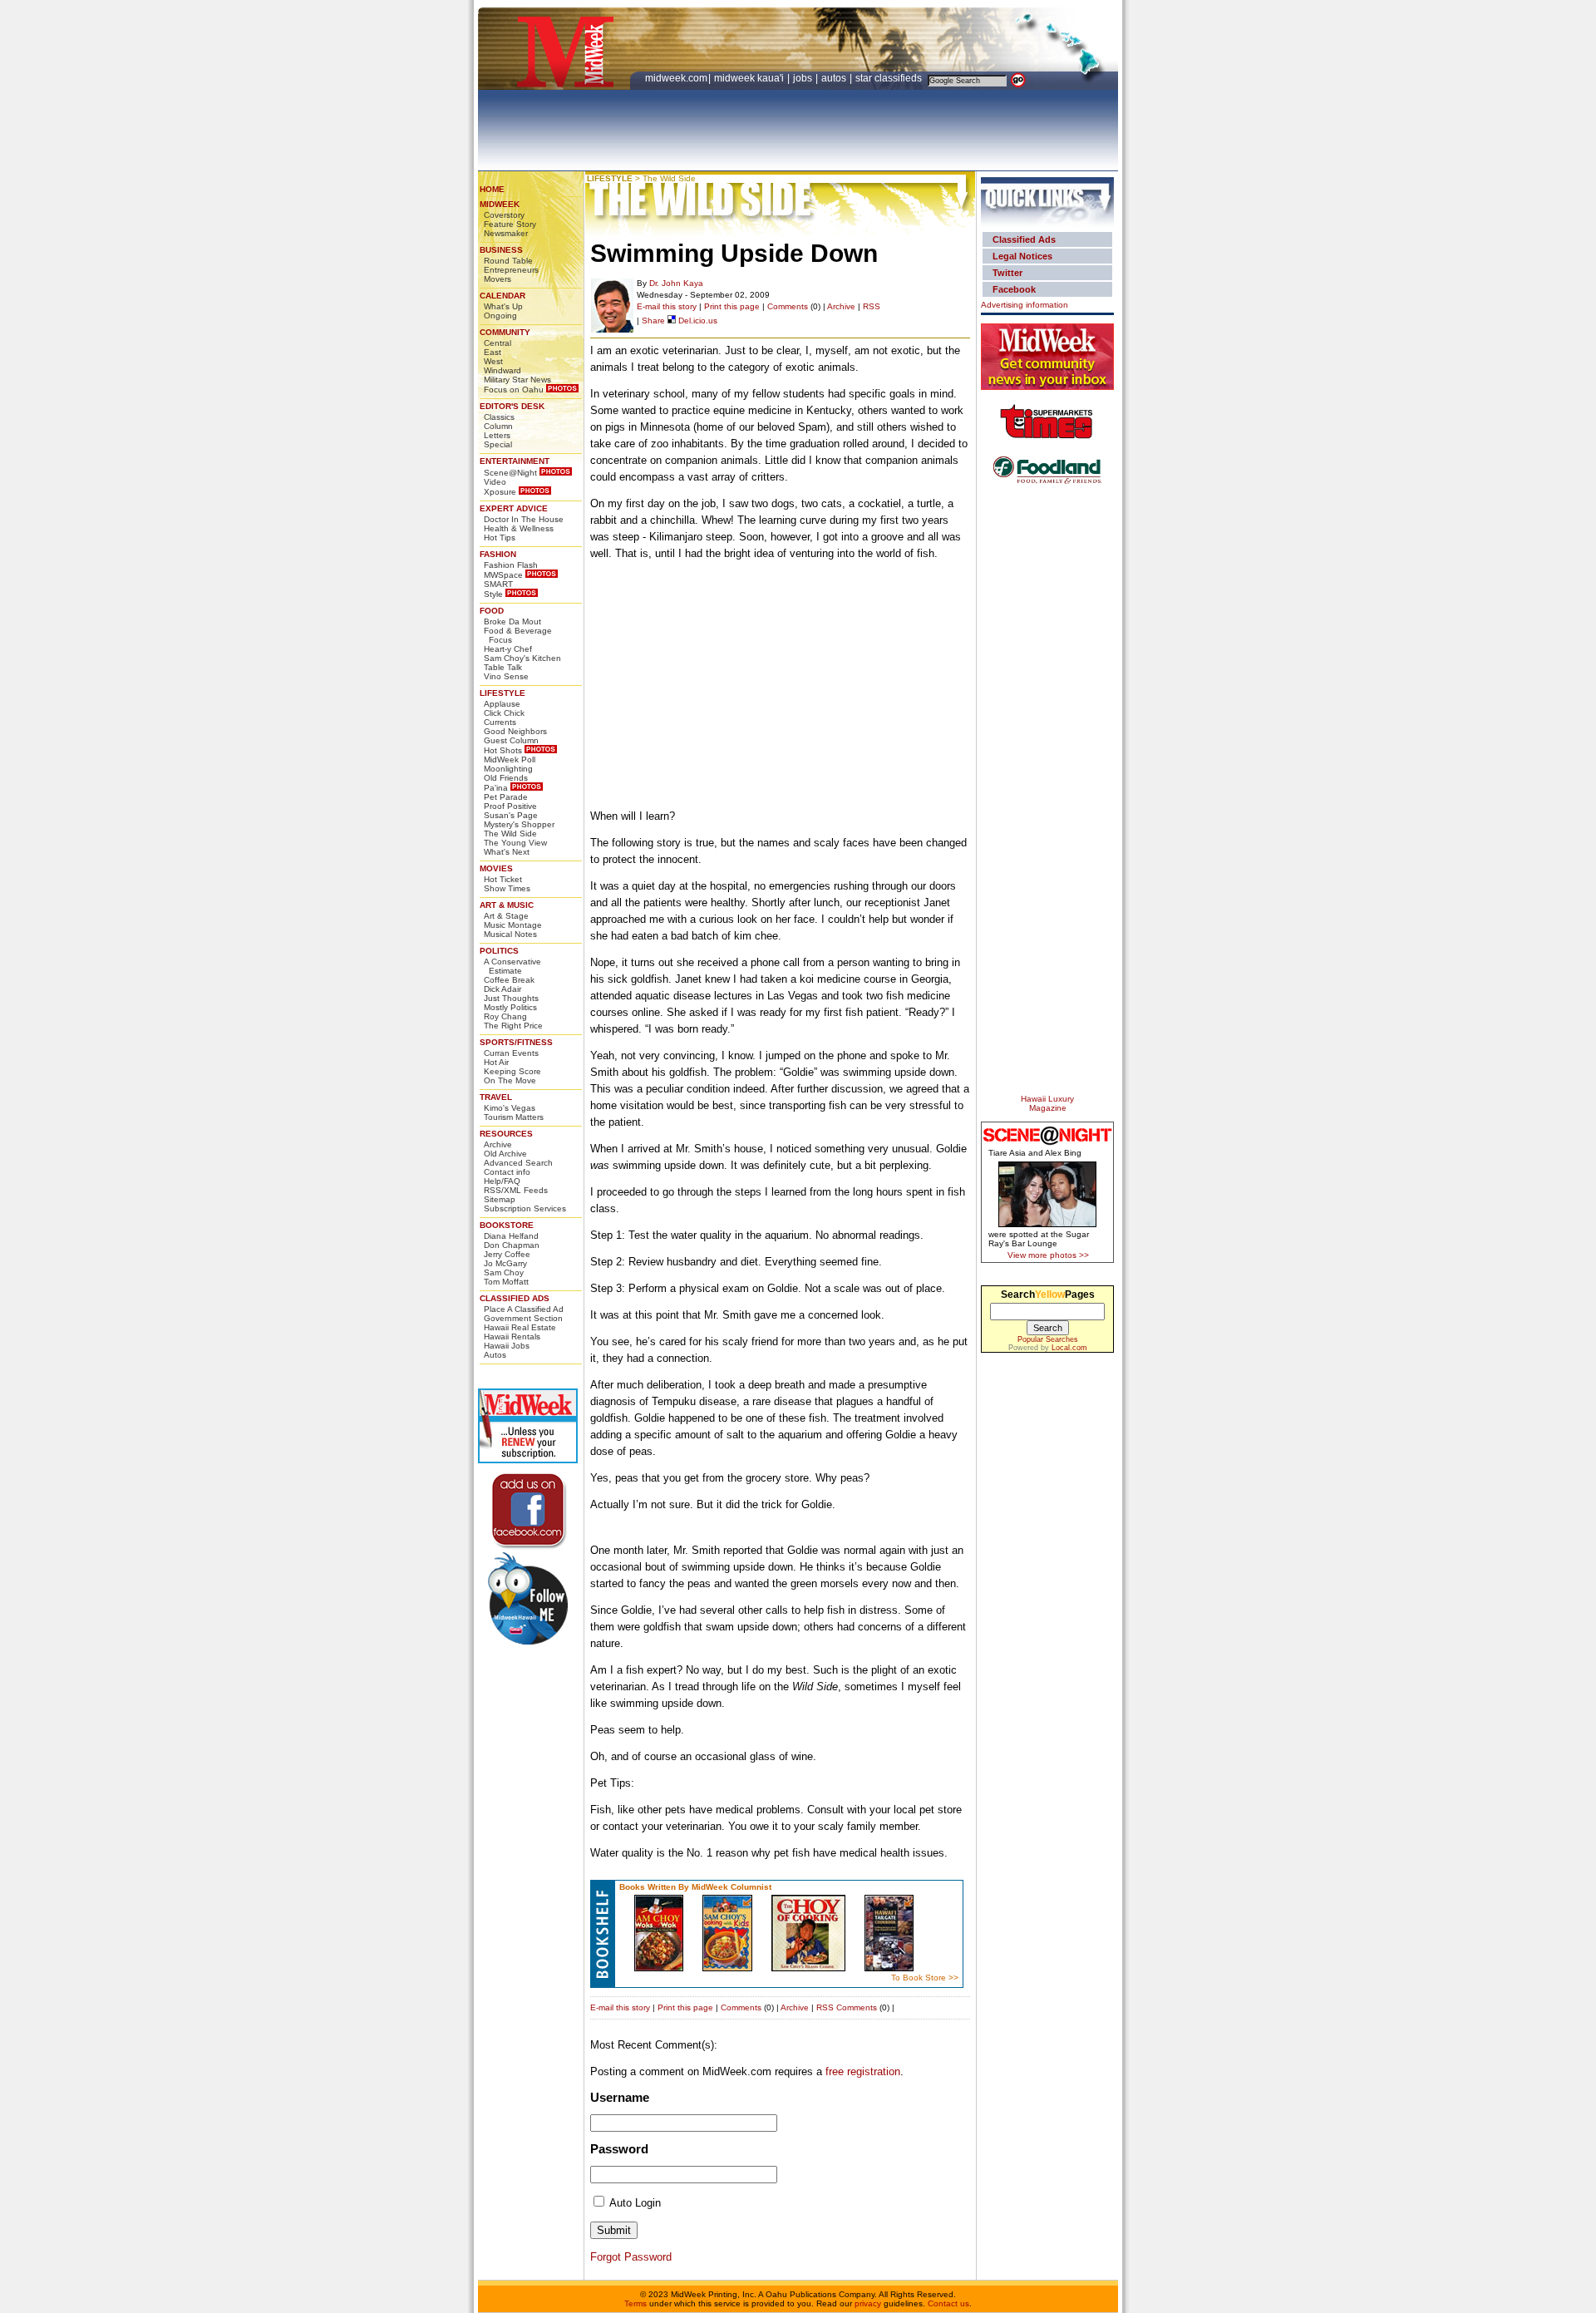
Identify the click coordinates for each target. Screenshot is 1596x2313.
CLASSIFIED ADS (515, 1298)
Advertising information (1025, 305)
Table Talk (503, 667)
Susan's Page (511, 815)
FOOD (492, 611)
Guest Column (511, 740)
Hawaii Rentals (512, 1337)
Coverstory (504, 215)
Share (653, 321)
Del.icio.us (697, 321)
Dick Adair (502, 989)
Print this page (732, 306)
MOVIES (496, 868)
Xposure (500, 492)
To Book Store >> (925, 1978)
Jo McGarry (505, 1263)
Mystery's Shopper (519, 824)
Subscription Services (525, 1208)
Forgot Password (631, 2257)
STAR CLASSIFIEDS (890, 78)
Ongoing (500, 316)
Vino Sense (506, 676)
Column (498, 426)
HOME (492, 189)
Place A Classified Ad (524, 1309)
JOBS (804, 78)
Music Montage (513, 925)
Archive (498, 1144)
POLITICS (499, 951)
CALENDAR (502, 296)
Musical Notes (510, 934)
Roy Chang (505, 1016)
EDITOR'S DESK (512, 406)
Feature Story (510, 224)
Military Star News (517, 380)
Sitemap (500, 1199)
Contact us (948, 2303)
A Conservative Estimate (512, 966)
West (493, 361)
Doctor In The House (524, 519)
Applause (502, 704)
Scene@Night (510, 473)
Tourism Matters (514, 1117)
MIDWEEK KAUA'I (749, 78)
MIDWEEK (500, 204)
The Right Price (513, 1026)
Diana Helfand (511, 1236)
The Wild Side (510, 833)
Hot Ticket (503, 879)
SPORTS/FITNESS (516, 1042)
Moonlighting (508, 769)
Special (498, 444)
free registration (863, 2071)
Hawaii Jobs (507, 1346)
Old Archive (505, 1154)
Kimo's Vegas (510, 1108)
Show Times (507, 888)
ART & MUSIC (507, 905)
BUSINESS (501, 250)
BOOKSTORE (507, 1225)
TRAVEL (496, 1097)
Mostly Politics (510, 1007)
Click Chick (504, 713)
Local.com (1069, 1348)
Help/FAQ (502, 1181)
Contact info (507, 1172)
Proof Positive (510, 806)
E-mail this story (667, 306)
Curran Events (511, 1053)
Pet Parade (506, 797)
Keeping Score (512, 1071)
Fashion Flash (511, 565)
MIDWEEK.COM (676, 78)
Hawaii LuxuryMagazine (1047, 1103)
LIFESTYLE (502, 693)
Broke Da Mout (512, 621)
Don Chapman (512, 1245)
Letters (497, 435)
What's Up (503, 306)
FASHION (498, 554)
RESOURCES (506, 1134)
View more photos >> (1048, 1255)
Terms (635, 2303)
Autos (495, 1355)
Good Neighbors (515, 731)
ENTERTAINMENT (515, 461)
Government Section (523, 1318)
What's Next (507, 852)
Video (495, 482)
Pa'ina (496, 788)
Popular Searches (1048, 1339)
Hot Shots (503, 750)
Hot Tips (500, 538)
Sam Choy (504, 1272)
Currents (500, 722)
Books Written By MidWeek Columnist (695, 1887)
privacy (868, 2303)
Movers (498, 279)
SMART (498, 584)
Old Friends (506, 778)
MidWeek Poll (510, 759)
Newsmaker (506, 233)
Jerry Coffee (507, 1254)
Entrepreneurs (511, 270)
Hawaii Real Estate (520, 1327)
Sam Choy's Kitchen (522, 658)
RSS (872, 306)
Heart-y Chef (508, 649)
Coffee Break (509, 980)
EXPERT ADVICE (514, 508)
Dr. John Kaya (676, 283)
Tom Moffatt (506, 1282)
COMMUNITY (505, 332)
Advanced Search (518, 1163)
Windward (502, 370)
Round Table (508, 261)
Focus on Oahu (514, 390)
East (493, 352)
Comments (788, 306)
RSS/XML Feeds (516, 1190)
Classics (499, 417)
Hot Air (496, 1062)
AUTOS (835, 78)
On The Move (510, 1080)
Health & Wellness (519, 528)
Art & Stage (506, 916)
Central (498, 343)
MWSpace (503, 575)
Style (493, 594)
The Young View (515, 843)
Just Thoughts (511, 998)
